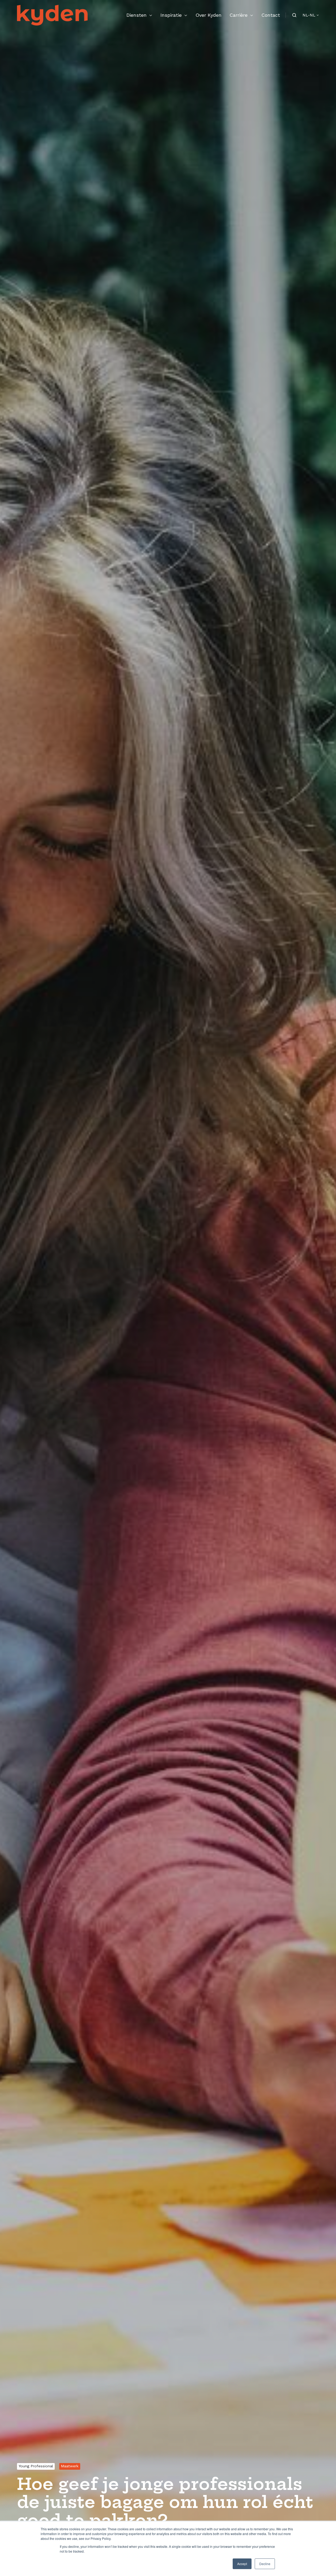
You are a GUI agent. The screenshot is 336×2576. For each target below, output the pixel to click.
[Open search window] (294, 15)
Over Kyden (209, 15)
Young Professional (36, 2466)
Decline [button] (265, 2564)
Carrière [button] (239, 15)
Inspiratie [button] (171, 15)
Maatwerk (70, 2466)
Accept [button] (242, 2564)
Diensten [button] (137, 15)
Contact (271, 15)
